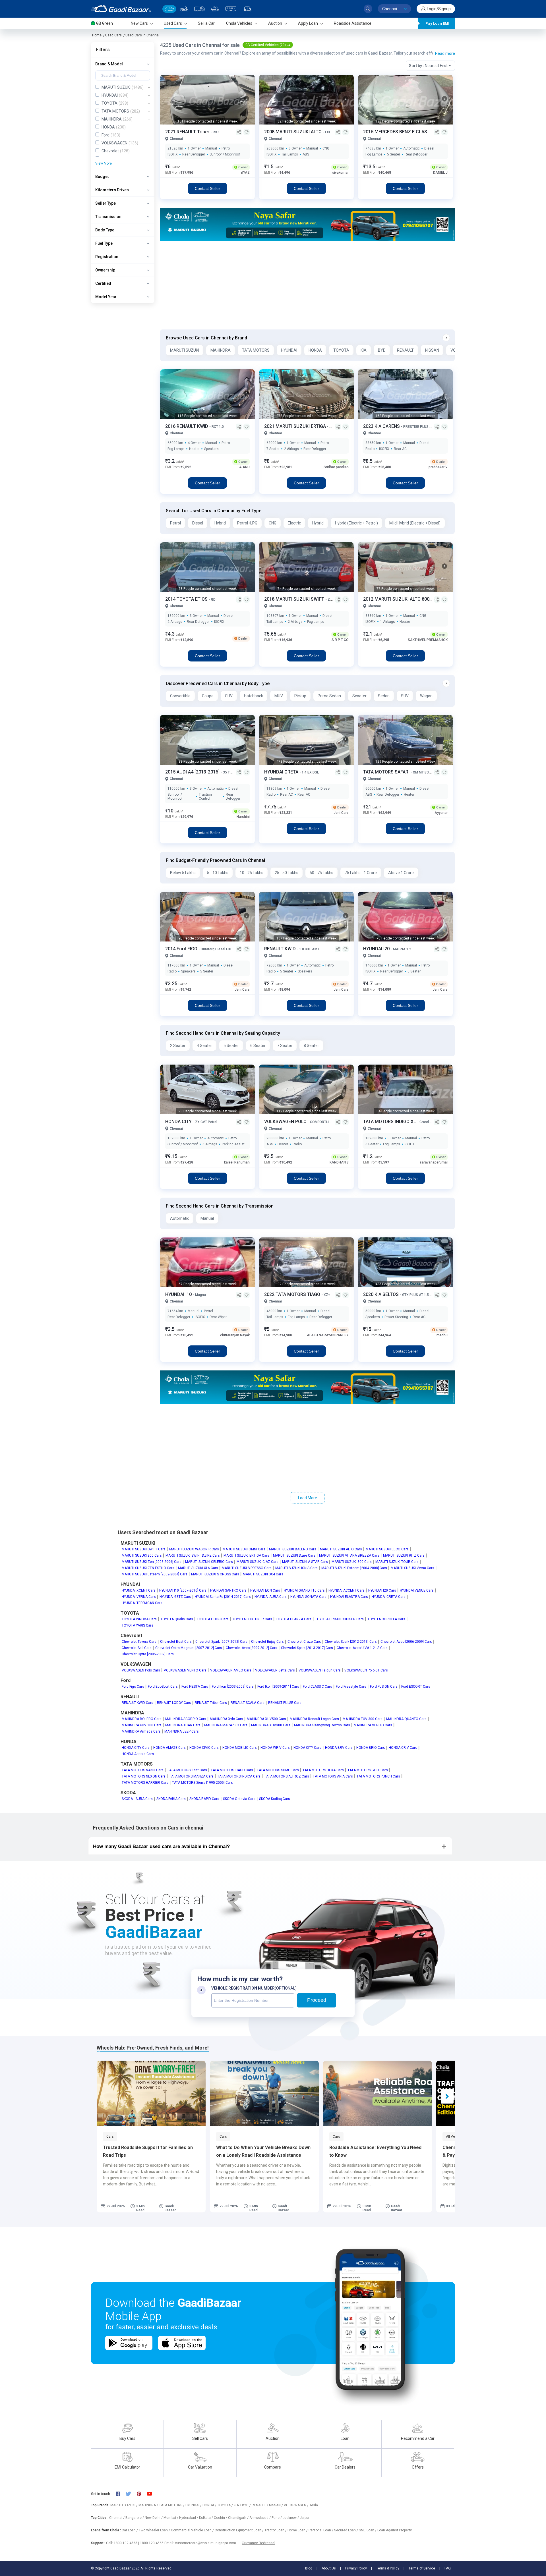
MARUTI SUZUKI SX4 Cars (263, 1574)
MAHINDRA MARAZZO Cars (226, 1725)
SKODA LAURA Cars (137, 1799)
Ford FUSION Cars (384, 1687)
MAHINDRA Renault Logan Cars (314, 1719)
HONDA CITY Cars (136, 1748)
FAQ (448, 2568)
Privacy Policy (356, 2568)
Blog (309, 2568)
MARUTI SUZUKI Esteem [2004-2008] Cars (354, 1568)
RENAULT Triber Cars (211, 1703)
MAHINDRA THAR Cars (183, 1725)
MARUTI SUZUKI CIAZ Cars (258, 1562)
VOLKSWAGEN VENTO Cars (185, 1670)
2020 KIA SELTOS (381, 1294)
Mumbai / (171, 2518)
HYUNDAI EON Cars (265, 1590)
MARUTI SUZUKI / (124, 2505)
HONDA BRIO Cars (371, 1748)
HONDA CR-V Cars (403, 1748)
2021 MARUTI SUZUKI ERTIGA (296, 426)
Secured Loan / (347, 2530)
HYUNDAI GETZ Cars (175, 1597)
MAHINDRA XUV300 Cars (271, 1725)
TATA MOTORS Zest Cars (187, 1770)
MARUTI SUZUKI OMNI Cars (244, 1549)
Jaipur (305, 2518)
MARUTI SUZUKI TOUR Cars (397, 1562)
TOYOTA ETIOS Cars (213, 1619)
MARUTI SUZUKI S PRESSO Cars (247, 1568)
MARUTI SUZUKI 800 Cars (142, 1555)
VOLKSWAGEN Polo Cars (141, 1670)
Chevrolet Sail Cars (137, 1648)
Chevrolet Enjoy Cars (267, 1642)
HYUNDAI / (194, 2505)
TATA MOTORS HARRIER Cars (145, 1783)
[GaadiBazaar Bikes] (184, 9)
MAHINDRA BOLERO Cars (142, 1719)
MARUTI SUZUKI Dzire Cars (294, 1555)
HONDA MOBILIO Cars (240, 1748)
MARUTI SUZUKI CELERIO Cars (209, 1562)
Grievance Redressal (258, 2543)
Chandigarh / (239, 2518)
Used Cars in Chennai (142, 35)
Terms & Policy (388, 2568)
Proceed (317, 2000)
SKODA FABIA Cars (171, 1799)
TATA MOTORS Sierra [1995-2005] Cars (202, 1783)
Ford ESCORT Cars (416, 1687)
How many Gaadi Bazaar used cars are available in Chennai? (161, 1846)
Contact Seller (207, 188)
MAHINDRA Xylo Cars (227, 1719)
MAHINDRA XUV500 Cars (266, 1719)
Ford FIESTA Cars (195, 1687)
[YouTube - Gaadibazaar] (152, 2494)
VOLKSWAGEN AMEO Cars (231, 1670)
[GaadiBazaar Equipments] (215, 9)
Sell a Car (206, 23)
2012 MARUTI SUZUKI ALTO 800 (397, 599)
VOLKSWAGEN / (297, 2505)
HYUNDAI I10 (179, 1294)
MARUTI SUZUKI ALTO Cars (341, 1549)
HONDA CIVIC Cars (204, 1748)
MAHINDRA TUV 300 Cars (363, 1719)
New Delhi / (154, 2518)
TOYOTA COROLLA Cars (386, 1619)
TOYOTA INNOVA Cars (139, 1619)
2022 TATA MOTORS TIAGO (293, 1294)
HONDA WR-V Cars (275, 1748)
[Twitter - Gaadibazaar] (131, 2494)
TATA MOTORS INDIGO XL (390, 1122)
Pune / (277, 2518)
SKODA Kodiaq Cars (275, 1799)
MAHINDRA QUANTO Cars (406, 1719)
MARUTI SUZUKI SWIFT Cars (144, 1549)
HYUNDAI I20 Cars (382, 1590)
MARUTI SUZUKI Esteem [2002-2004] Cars (155, 1574)
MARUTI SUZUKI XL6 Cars (198, 1568)
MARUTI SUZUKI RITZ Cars (404, 1555)
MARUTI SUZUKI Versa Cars (412, 1568)
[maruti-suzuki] (308, 224)
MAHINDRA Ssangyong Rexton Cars (322, 1725)
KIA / (238, 2505)
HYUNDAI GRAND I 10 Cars (304, 1590)
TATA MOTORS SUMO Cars (278, 1770)
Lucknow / (291, 2518)
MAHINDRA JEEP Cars (182, 1731)
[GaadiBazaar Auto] (248, 9)
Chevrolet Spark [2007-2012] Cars (221, 1642)
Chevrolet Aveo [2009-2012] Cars (252, 1648)
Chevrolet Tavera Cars (139, 1642)
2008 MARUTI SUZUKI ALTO (293, 132)
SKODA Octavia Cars (239, 1799)
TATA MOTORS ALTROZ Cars (287, 1776)
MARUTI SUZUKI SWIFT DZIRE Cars (193, 1555)
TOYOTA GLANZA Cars (294, 1619)
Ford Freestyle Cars (351, 1687)
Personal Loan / (321, 2530)
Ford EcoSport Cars (163, 1687)
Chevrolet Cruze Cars (304, 1642)
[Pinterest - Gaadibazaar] (142, 2494)
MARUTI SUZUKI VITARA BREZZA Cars (349, 1555)
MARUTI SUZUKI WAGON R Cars (194, 1549)
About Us (329, 2568)
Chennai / (117, 2518)
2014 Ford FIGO (182, 949)
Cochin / (221, 2518)
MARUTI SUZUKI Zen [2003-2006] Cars (152, 1562)
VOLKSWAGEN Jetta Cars (275, 1670)
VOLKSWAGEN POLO (286, 1122)
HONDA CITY (179, 1122)
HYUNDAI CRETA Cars (389, 1597)
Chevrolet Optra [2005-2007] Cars (148, 1654)
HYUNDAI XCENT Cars (139, 1590)
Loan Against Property (395, 2530)
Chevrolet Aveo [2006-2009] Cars (406, 1642)
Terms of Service (422, 2568)
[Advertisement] (307, 285)
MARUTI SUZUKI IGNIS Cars (296, 1568)
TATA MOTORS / (172, 2505)
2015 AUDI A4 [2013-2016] (193, 772)
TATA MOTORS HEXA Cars (323, 1770)
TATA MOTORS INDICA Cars (239, 1776)
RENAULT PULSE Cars (285, 1703)
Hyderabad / (189, 2518)
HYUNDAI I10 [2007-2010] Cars (183, 1590)
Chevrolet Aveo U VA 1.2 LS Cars (362, 1648)
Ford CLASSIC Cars (318, 1687)
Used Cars (113, 35)
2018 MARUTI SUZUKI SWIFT (295, 599)
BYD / (247, 2505)
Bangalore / (135, 2518)
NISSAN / (276, 2505)
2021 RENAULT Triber (188, 132)
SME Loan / (368, 2530)
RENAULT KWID (281, 949)
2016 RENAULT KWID (187, 426)
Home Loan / (298, 2530)
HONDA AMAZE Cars (169, 1748)
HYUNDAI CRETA (282, 772)
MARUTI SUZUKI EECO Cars (387, 1549)
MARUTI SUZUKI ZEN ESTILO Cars (148, 1568)
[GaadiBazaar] (121, 9)
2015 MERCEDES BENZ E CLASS (397, 132)
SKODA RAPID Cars (204, 1799)
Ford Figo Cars (133, 1687)
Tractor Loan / (276, 2530)
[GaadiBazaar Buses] (231, 9)
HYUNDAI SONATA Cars (308, 1597)
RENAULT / (260, 2505)
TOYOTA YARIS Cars (137, 1625)
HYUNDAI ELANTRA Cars (349, 1597)
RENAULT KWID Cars (137, 1703)
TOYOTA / (226, 2505)
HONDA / (210, 2505)
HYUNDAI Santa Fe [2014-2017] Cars (223, 1597)
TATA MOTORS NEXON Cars (144, 1776)
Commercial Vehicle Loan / (193, 2530)
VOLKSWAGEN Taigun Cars (320, 1670)
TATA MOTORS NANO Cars (143, 1770)
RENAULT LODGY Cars (174, 1703)
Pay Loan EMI (437, 23)
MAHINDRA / (149, 2505)
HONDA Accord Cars (138, 1754)
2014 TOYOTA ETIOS (187, 599)
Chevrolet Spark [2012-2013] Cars (351, 1642)
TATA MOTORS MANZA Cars (191, 1776)
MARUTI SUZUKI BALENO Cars (293, 1549)
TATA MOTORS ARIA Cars (333, 1776)
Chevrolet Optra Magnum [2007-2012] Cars (189, 1648)
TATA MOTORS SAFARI (387, 772)
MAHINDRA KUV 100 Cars (142, 1725)
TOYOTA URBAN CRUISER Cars (339, 1619)
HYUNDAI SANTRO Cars (228, 1590)
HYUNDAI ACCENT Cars (347, 1590)
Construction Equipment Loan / (240, 2530)
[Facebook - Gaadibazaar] (121, 2494)
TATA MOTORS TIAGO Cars (232, 1770)
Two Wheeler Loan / (155, 2530)
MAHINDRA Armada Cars (141, 1731)
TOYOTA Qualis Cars (177, 1619)
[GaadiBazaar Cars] (169, 9)
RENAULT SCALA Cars (248, 1703)
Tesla (314, 2505)
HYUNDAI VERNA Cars (139, 1597)
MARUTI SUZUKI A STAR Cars (305, 1562)
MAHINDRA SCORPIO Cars (186, 1719)
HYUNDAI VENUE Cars (417, 1590)
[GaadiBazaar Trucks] (199, 9)
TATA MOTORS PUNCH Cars (378, 1776)
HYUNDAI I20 (377, 949)
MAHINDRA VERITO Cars (373, 1725)
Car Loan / (130, 2530)
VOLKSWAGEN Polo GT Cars (366, 1670)
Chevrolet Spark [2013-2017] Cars (307, 1648)
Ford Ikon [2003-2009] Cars (233, 1687)
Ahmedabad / (260, 2518)
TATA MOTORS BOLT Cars (368, 1770)
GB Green (105, 23)
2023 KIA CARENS (382, 426)
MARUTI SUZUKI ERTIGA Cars (246, 1555)
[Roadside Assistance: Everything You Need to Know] (378, 2093)
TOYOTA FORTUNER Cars (252, 1619)
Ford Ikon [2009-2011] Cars (278, 1687)
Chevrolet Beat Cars (176, 1642)
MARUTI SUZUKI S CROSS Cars (215, 1574)
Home (97, 35)
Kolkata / (206, 2518)
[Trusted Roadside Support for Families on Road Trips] (151, 2093)
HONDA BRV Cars (339, 1748)
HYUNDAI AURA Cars (271, 1597)
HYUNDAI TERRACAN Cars (142, 1603)
